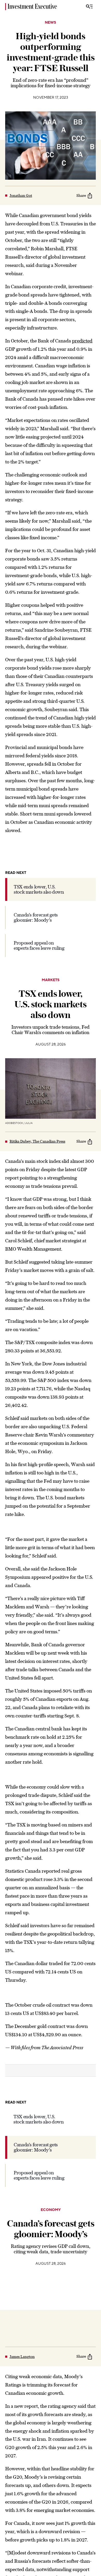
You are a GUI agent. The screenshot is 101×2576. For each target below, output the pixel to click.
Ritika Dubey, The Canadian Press (37, 1141)
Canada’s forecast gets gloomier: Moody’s (36, 917)
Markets (51, 980)
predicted (82, 341)
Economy (51, 2210)
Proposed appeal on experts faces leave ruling (39, 945)
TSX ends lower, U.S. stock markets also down (39, 889)
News (51, 23)
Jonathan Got (21, 195)
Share (81, 195)
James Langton (22, 2357)
